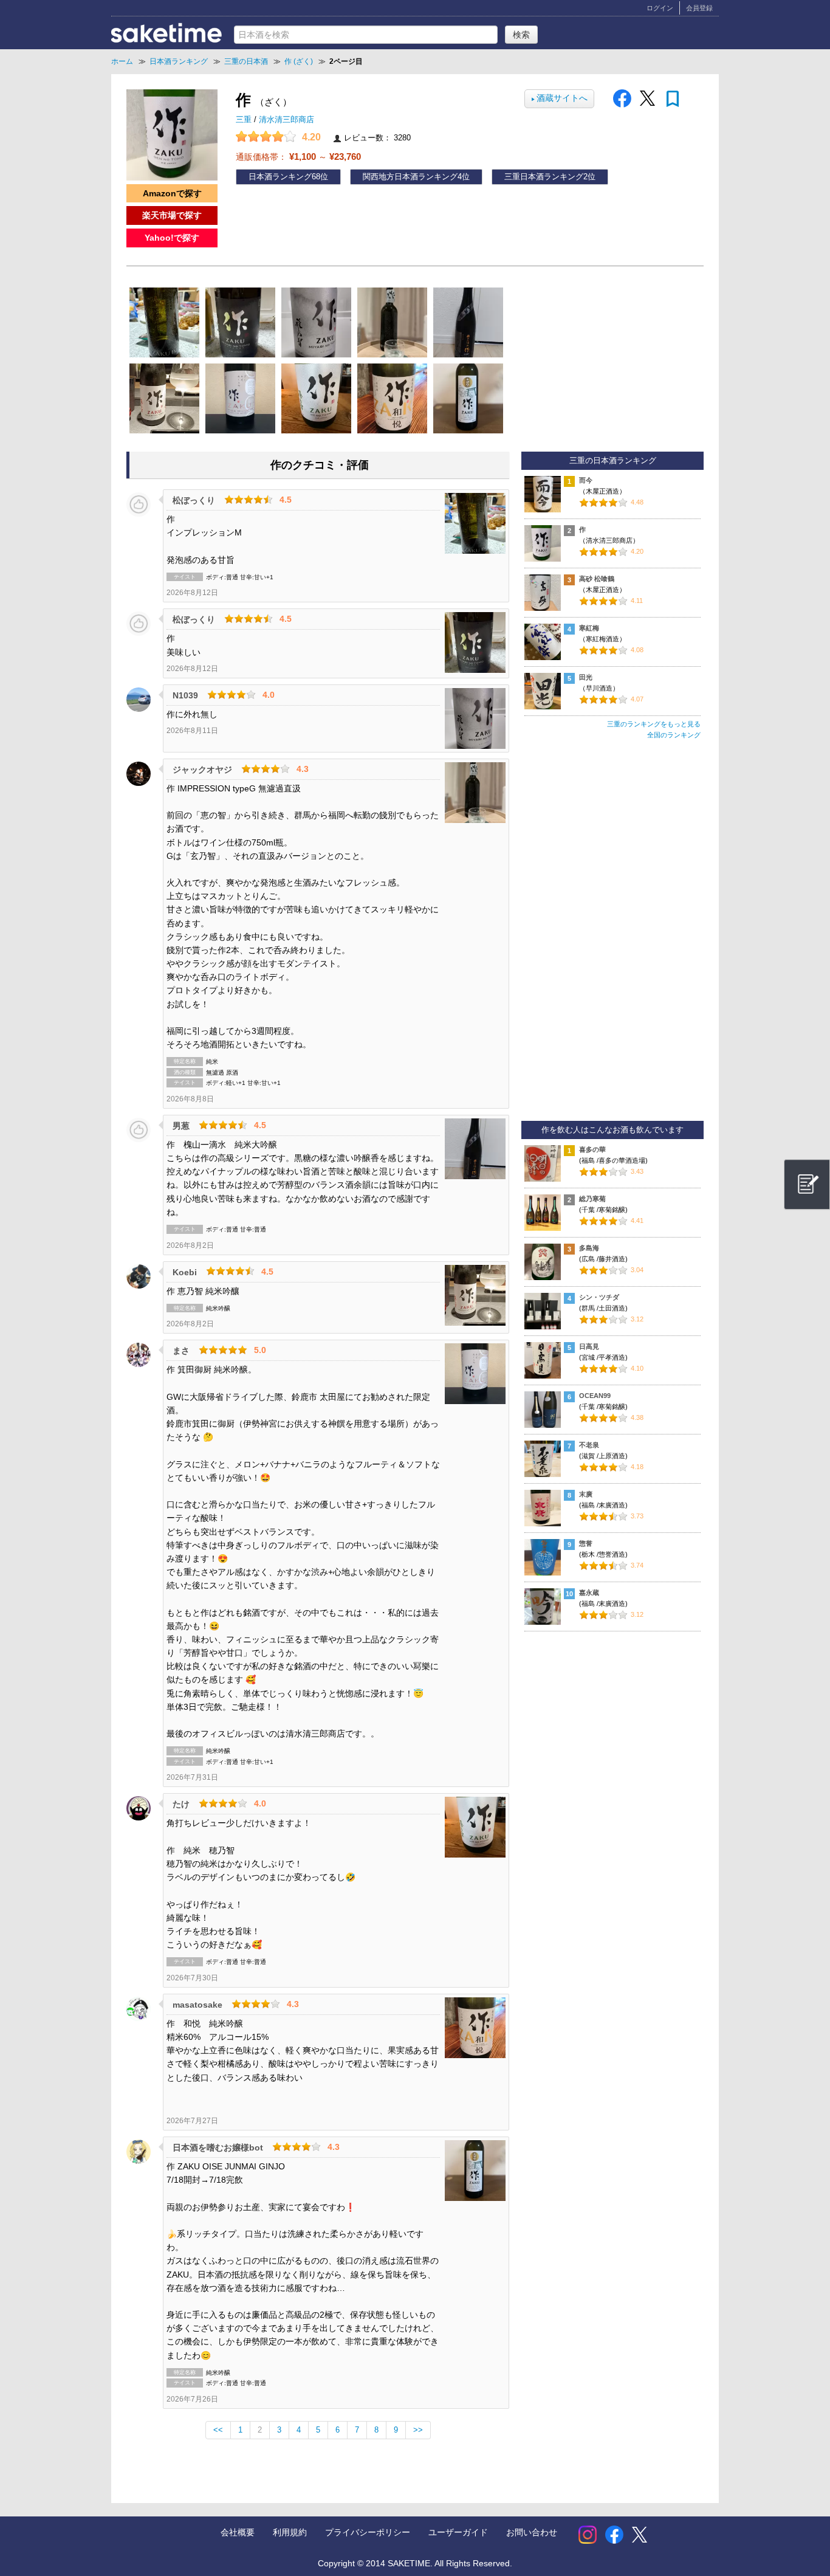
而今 (586, 480)
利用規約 (290, 2532)
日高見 (589, 1346)
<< (218, 2430)
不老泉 (589, 1445)
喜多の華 (592, 1149)
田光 (586, 677)
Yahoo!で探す (172, 238)
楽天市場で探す (172, 215)
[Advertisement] (612, 935)
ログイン (660, 8)
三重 (245, 120)
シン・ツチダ (599, 1297)
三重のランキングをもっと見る (654, 724)
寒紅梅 (589, 628)
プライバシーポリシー (368, 2532)
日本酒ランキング (280, 177)
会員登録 (699, 8)
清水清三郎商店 (286, 120)
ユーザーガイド (458, 2532)
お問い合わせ (532, 2532)
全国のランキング (674, 735)
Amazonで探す (172, 193)
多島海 (589, 1248)
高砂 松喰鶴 (597, 579)
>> (418, 2430)
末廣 (586, 1494)
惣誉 (586, 1543)
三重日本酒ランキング (544, 177)
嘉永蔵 (589, 1593)
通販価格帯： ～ (298, 157)
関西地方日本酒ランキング (410, 177)
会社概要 (238, 2532)
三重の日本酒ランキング (613, 461)
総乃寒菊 (592, 1199)
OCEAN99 (595, 1396)
